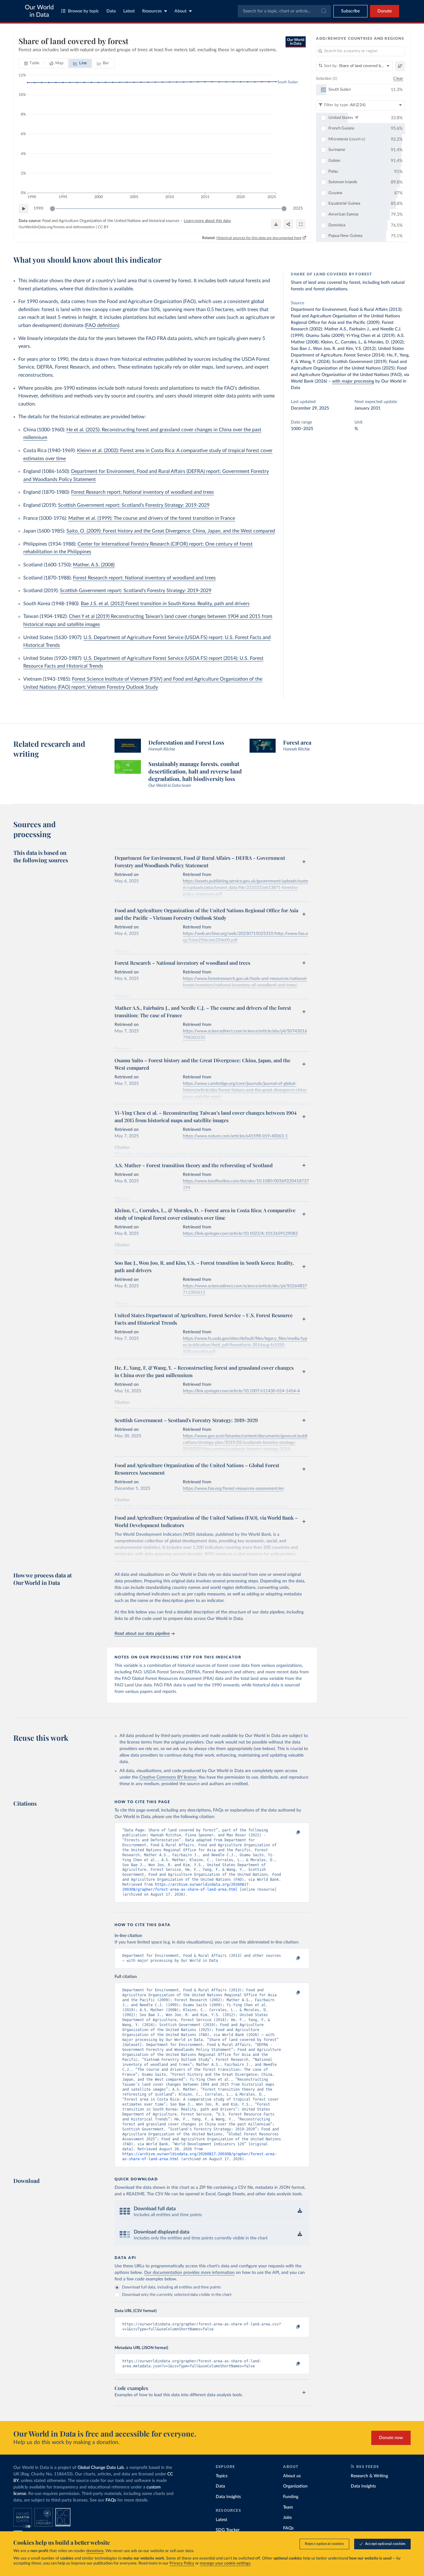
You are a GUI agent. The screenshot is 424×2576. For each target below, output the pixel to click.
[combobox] (284, 11)
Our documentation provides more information (189, 2273)
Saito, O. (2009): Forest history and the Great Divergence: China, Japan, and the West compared (171, 531)
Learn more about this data (207, 221)
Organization (295, 2486)
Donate (385, 11)
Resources (152, 11)
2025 (298, 209)
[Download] (276, 224)
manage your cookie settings (225, 2563)
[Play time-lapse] (24, 209)
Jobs (287, 2518)
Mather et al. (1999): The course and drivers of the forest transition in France (152, 518)
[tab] (32, 63)
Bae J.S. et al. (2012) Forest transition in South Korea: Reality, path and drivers (165, 604)
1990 (38, 209)
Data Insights (228, 2497)
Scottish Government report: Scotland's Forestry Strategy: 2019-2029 (134, 505)
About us (292, 2476)
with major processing (353, 381)
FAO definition (102, 325)
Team (288, 2507)
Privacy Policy (182, 2563)
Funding (291, 2497)
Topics (222, 2476)
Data (111, 11)
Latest (129, 11)
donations (95, 2551)
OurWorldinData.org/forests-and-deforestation (57, 227)
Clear (398, 79)
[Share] (288, 224)
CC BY (103, 227)
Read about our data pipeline (142, 1634)
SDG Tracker (228, 2530)
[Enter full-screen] (301, 224)
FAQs (111, 2500)
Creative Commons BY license (168, 1777)
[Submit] (323, 11)
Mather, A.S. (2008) (94, 565)
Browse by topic (83, 11)
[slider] (52, 209)
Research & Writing (369, 2476)
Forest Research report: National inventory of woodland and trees (142, 492)
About (180, 11)
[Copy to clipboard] (292, 1833)
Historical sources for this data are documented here (259, 238)
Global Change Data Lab (101, 2468)
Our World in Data (39, 11)
